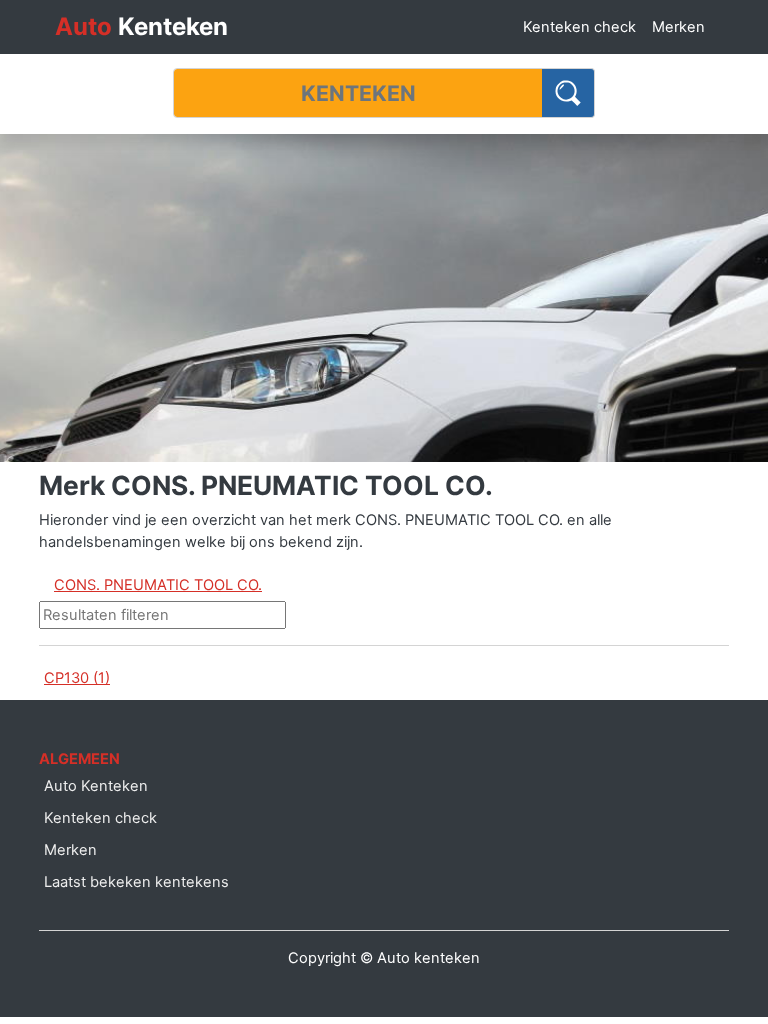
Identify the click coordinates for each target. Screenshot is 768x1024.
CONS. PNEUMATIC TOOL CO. (158, 585)
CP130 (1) (77, 678)
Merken (678, 27)
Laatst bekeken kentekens (136, 882)
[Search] (568, 93)
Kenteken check (579, 27)
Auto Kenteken (96, 786)
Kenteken (141, 26)
